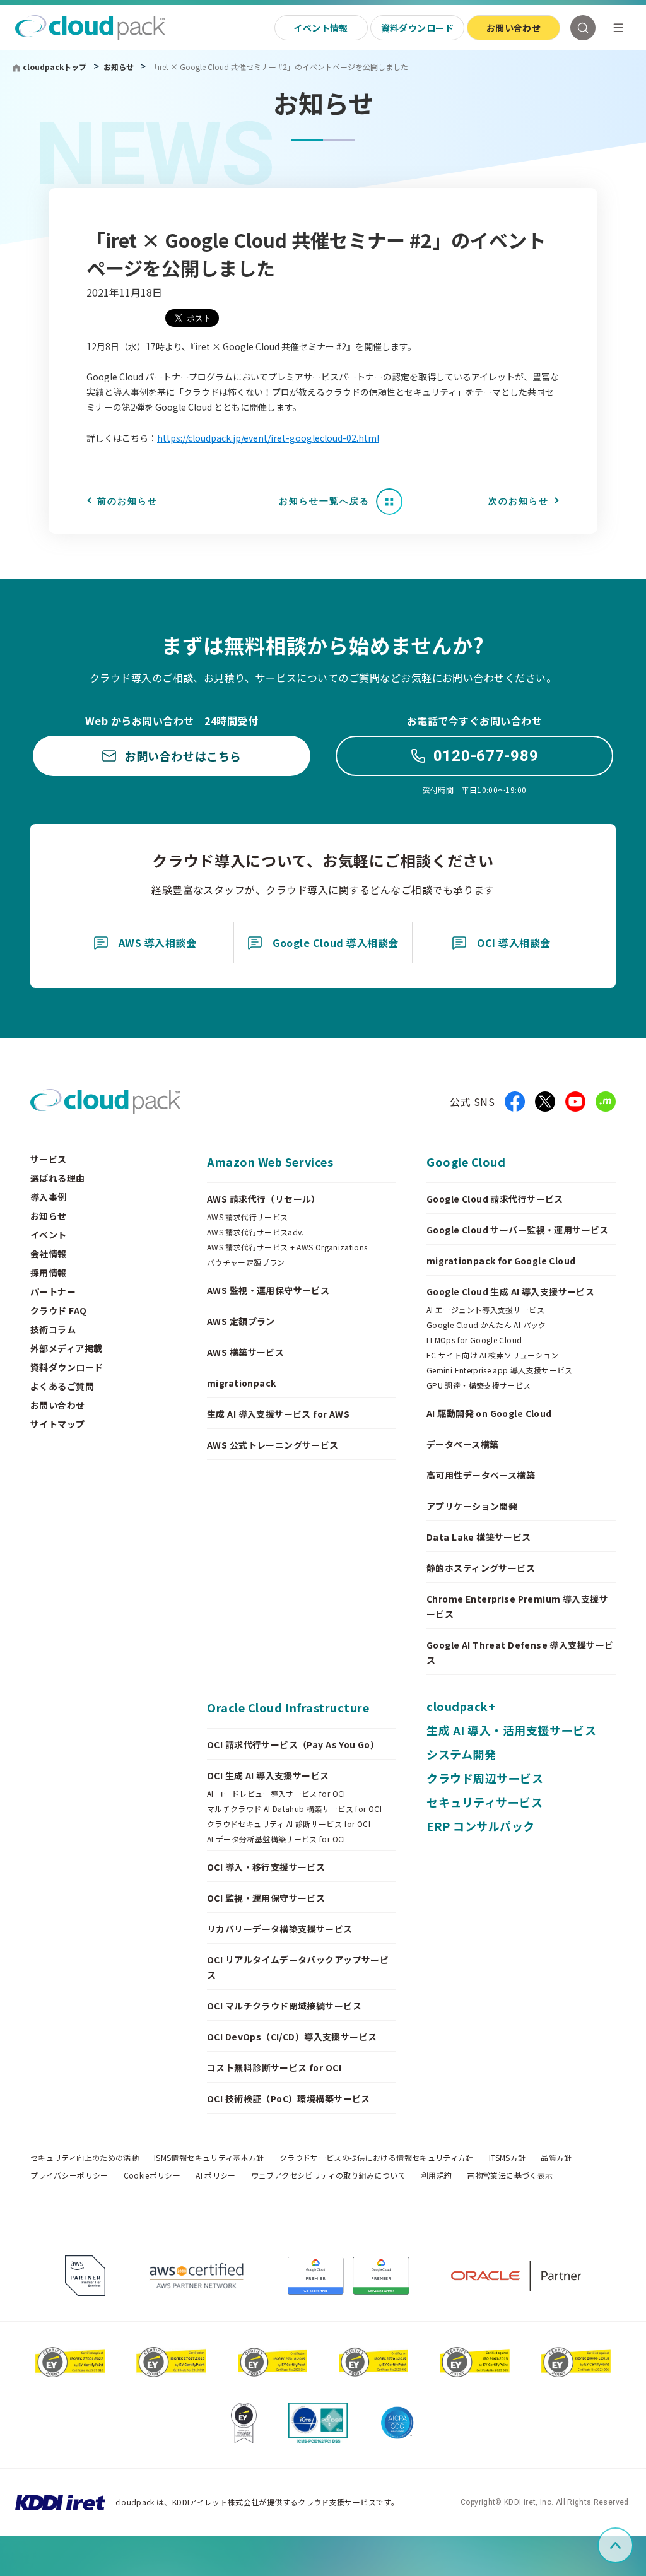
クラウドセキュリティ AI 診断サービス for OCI (289, 1824)
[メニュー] (618, 28)
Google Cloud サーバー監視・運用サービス (518, 1230)
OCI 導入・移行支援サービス (266, 1867)
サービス (49, 1159)
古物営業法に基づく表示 (510, 2175)
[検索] (583, 28)
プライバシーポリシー (69, 2175)
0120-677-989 (486, 756)
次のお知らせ (519, 501)
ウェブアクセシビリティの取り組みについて (328, 2175)
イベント (49, 1235)
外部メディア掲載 (66, 1348)
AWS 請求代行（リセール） (264, 1199)
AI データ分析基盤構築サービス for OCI (276, 1839)
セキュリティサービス (484, 1802)
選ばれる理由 (58, 1178)
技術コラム (53, 1329)
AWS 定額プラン (241, 1321)
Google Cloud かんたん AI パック (486, 1325)
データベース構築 (462, 1444)
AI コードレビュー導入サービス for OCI (276, 1794)
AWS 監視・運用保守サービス (268, 1290)
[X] (545, 1102)
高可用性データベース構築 (481, 1475)
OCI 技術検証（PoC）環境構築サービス (289, 2098)
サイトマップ (58, 1424)
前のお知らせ (127, 501)
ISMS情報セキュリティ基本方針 (209, 2158)
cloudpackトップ (55, 67)
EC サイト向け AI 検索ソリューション (493, 1355)
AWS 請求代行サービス (247, 1217)
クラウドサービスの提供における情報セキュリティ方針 (377, 2158)
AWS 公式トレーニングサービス (273, 1445)
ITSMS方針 (508, 2158)
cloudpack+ (461, 1706)
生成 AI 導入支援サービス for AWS (278, 1414)
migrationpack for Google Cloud (501, 1261)
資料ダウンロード (417, 28)
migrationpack (241, 1383)
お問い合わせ (514, 28)
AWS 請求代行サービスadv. (255, 1232)
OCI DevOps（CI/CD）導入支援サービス (292, 2037)
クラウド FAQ (58, 1310)
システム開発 (461, 1754)
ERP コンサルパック (481, 1826)
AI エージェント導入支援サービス (485, 1310)
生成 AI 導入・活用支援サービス (511, 1730)
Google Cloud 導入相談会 (336, 943)
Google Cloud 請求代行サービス (495, 1199)
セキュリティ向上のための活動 (85, 2158)
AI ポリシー (216, 2175)
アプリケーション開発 (472, 1506)
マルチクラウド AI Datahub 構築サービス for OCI (294, 1809)
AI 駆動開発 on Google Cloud (489, 1413)
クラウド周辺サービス (485, 1778)
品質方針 (556, 2158)
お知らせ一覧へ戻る (324, 501)
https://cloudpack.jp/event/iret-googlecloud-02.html (268, 438)
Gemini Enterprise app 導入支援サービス (500, 1370)
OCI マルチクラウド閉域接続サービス (284, 2006)
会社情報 (49, 1254)
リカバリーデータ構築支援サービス (280, 1929)
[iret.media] (606, 1102)
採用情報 (49, 1273)
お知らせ (120, 67)
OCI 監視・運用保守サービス (266, 1898)
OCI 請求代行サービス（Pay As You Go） (293, 1744)
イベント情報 (321, 28)
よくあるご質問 (62, 1386)
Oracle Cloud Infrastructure (288, 1707)
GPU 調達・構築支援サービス (479, 1385)
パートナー (53, 1291)
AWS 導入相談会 (157, 943)
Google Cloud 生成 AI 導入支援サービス (510, 1291)
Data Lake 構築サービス (479, 1537)
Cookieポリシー (152, 2175)
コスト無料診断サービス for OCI (274, 2067)
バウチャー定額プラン (246, 1262)
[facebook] (515, 1102)
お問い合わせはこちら (183, 756)
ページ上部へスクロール (631, 2545)
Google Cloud (466, 1162)
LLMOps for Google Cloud (474, 1340)
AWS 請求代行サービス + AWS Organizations (287, 1247)
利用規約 (436, 2175)
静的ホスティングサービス (481, 1568)
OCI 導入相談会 (514, 943)
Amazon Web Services (270, 1162)
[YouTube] (575, 1102)
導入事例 (49, 1197)
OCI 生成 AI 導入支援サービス (268, 1775)
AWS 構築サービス (245, 1352)
